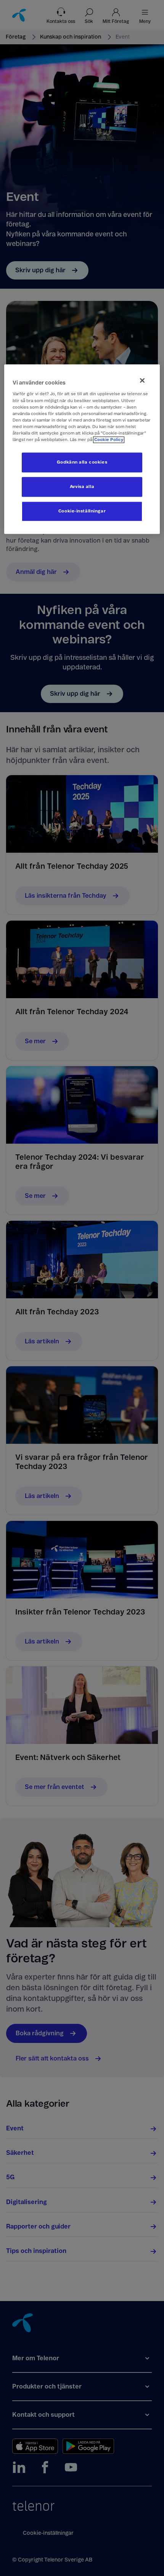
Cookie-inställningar (82, 511)
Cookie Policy (109, 440)
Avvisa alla (82, 487)
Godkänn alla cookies (82, 462)
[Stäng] (142, 380)
